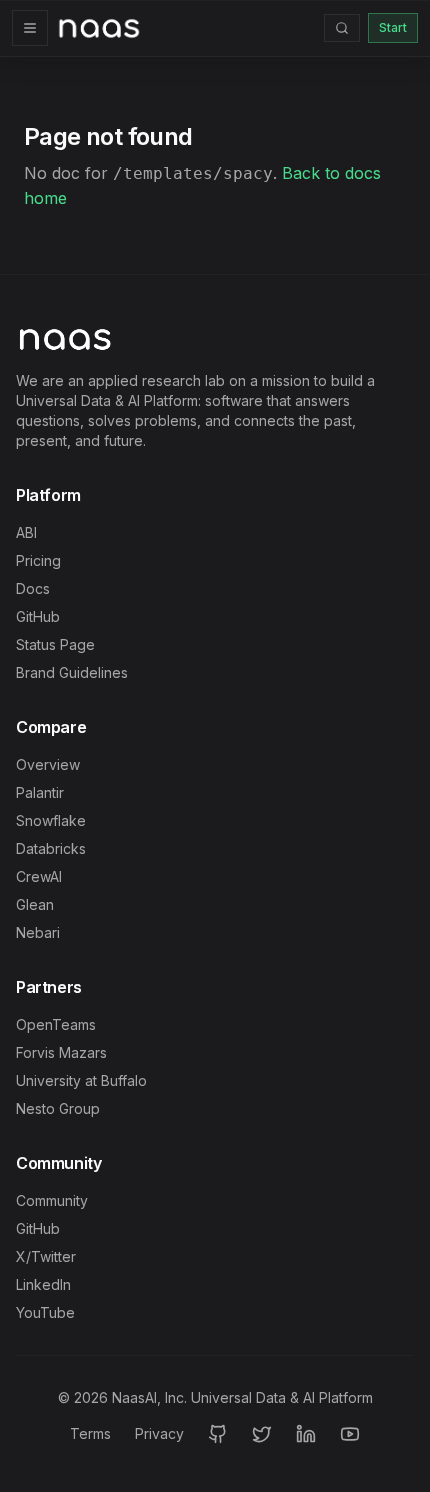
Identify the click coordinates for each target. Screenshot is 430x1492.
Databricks (51, 848)
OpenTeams (56, 1024)
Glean (35, 904)
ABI (26, 532)
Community (52, 1200)
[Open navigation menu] (30, 28)
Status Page (55, 644)
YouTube (45, 1312)
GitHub (38, 616)
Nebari (38, 932)
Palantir (40, 792)
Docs (33, 588)
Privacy (159, 1433)
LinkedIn (43, 1284)
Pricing (38, 560)
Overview (48, 764)
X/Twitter (46, 1256)
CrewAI (39, 876)
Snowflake (51, 820)
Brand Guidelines (72, 672)
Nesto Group (58, 1108)
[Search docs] (342, 28)
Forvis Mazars (61, 1052)
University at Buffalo (81, 1080)
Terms (90, 1433)
